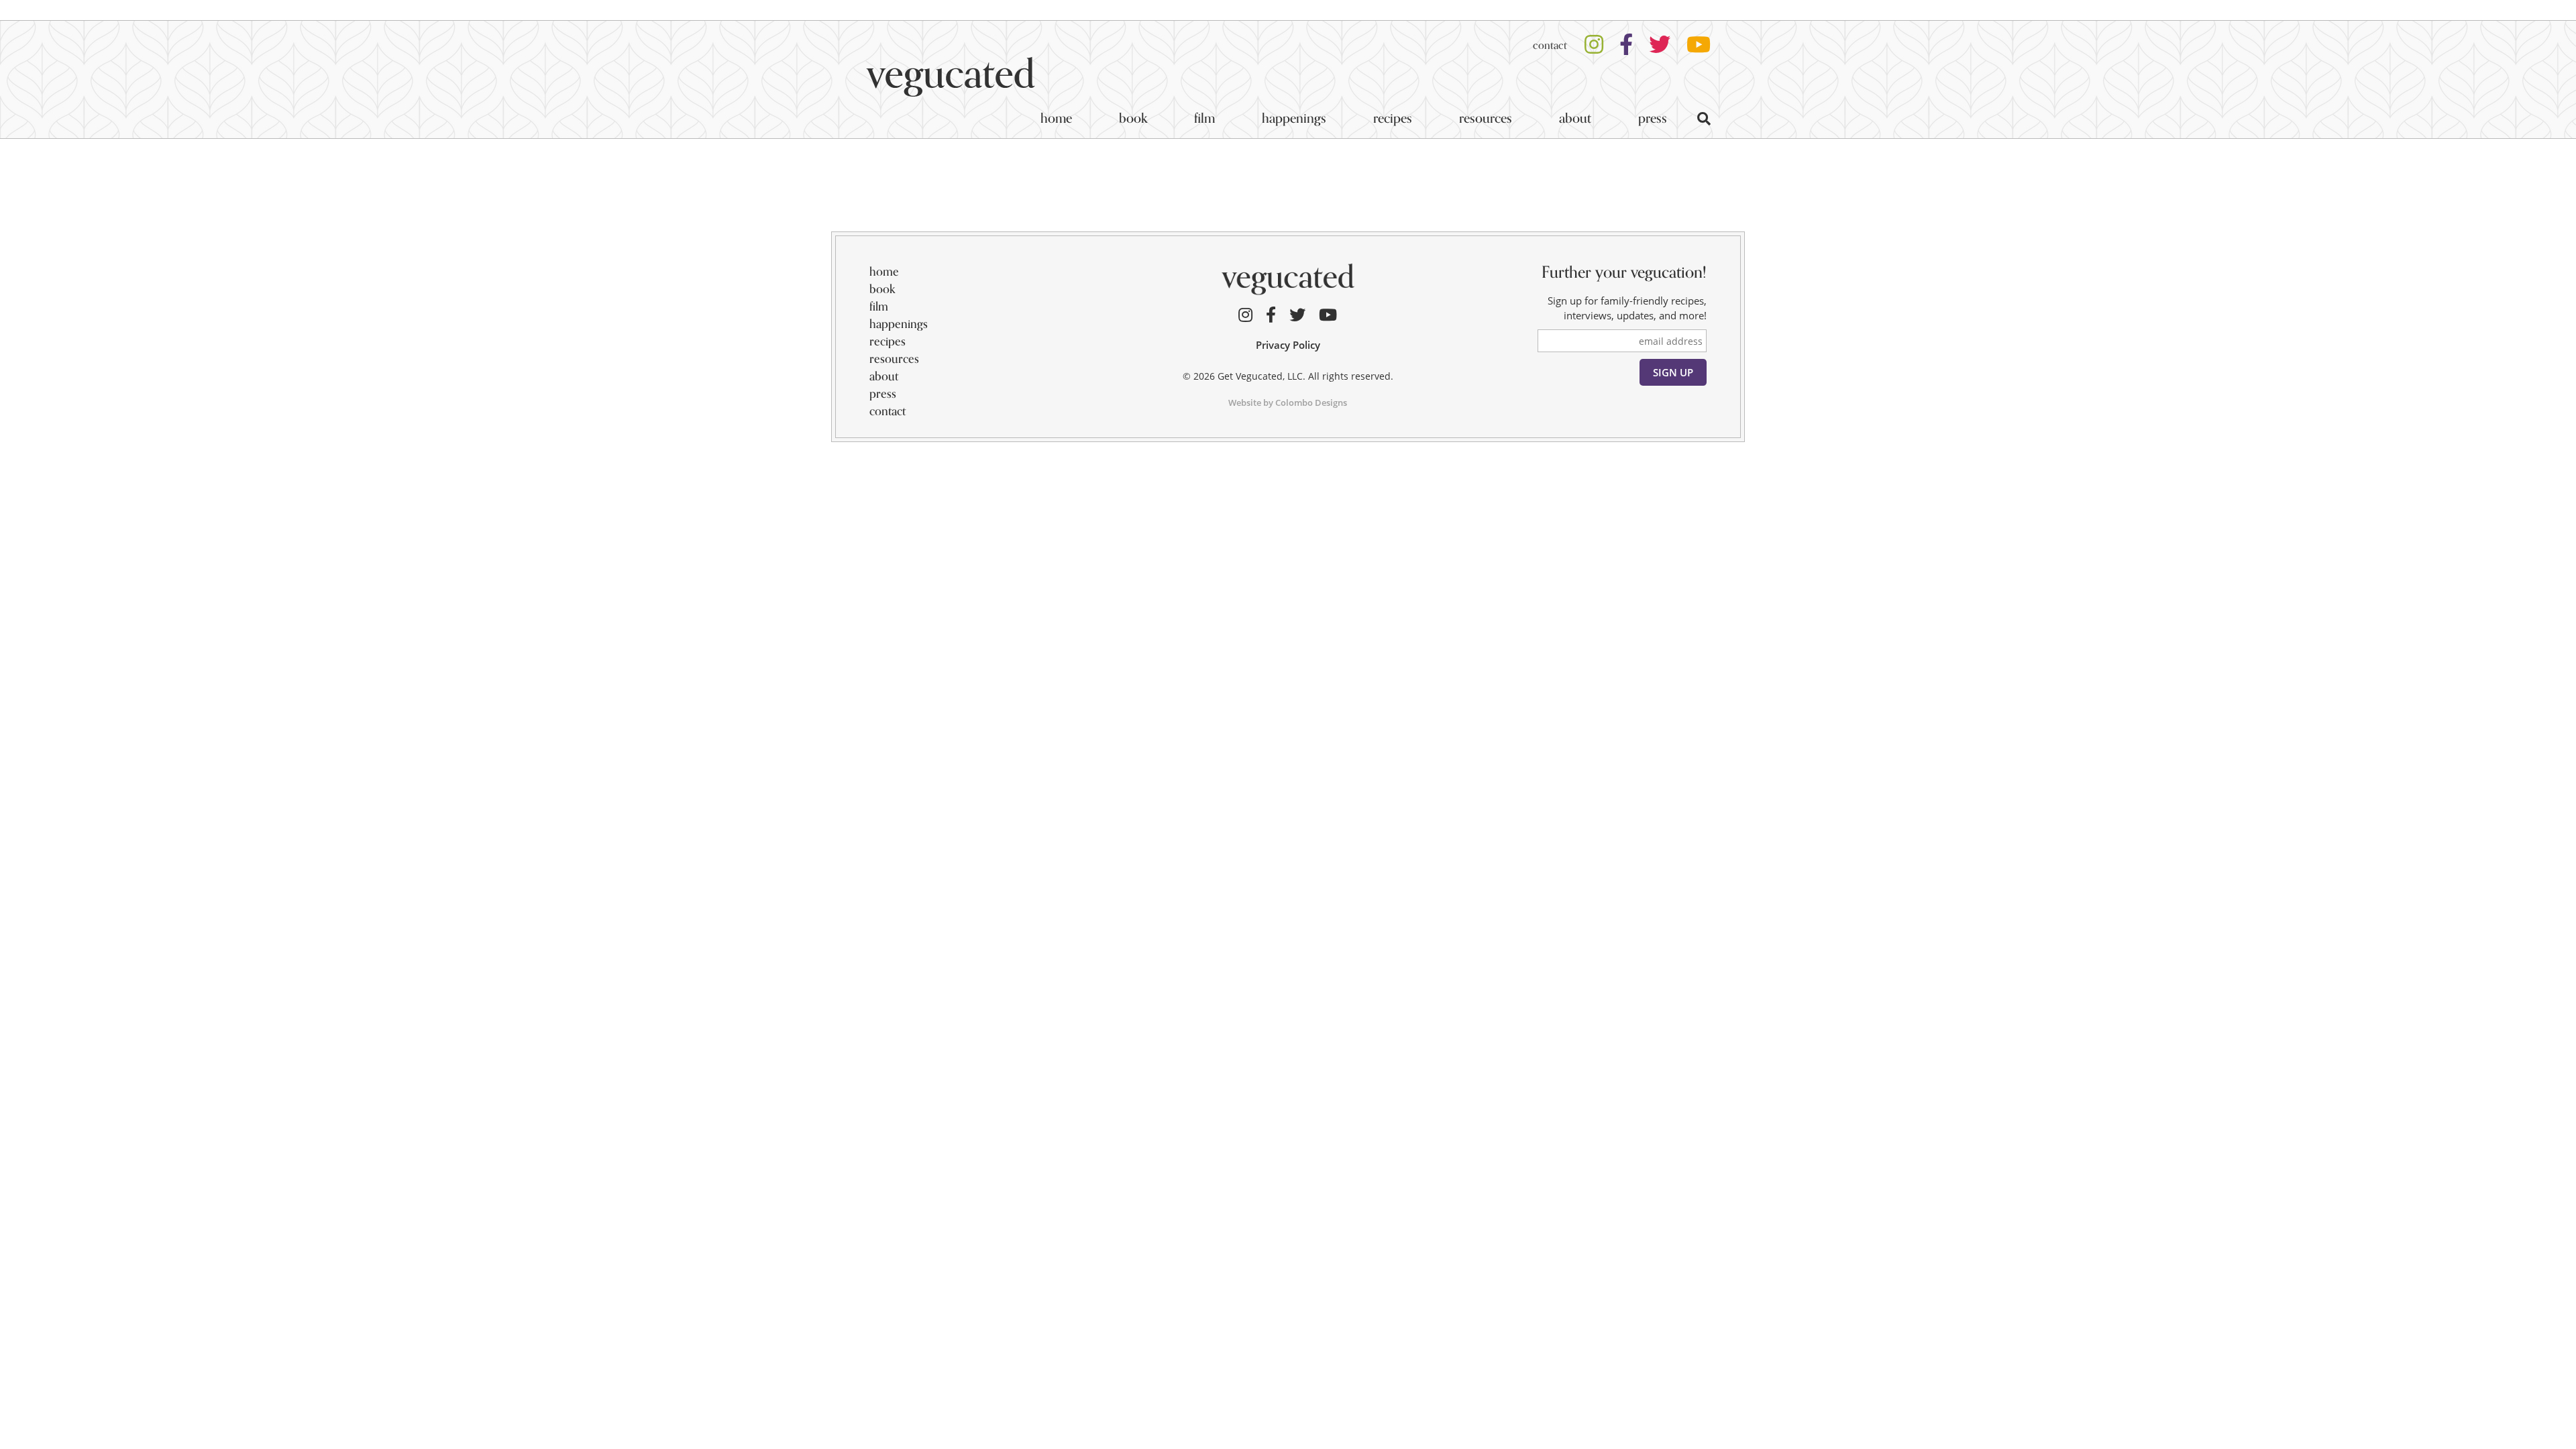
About (1575, 118)
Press (1653, 118)
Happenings (1294, 118)
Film (1204, 118)
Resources (1486, 118)
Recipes (1393, 118)
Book (1133, 118)
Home (1056, 118)
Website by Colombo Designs (1288, 402)
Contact (1550, 46)
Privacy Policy (1288, 345)
